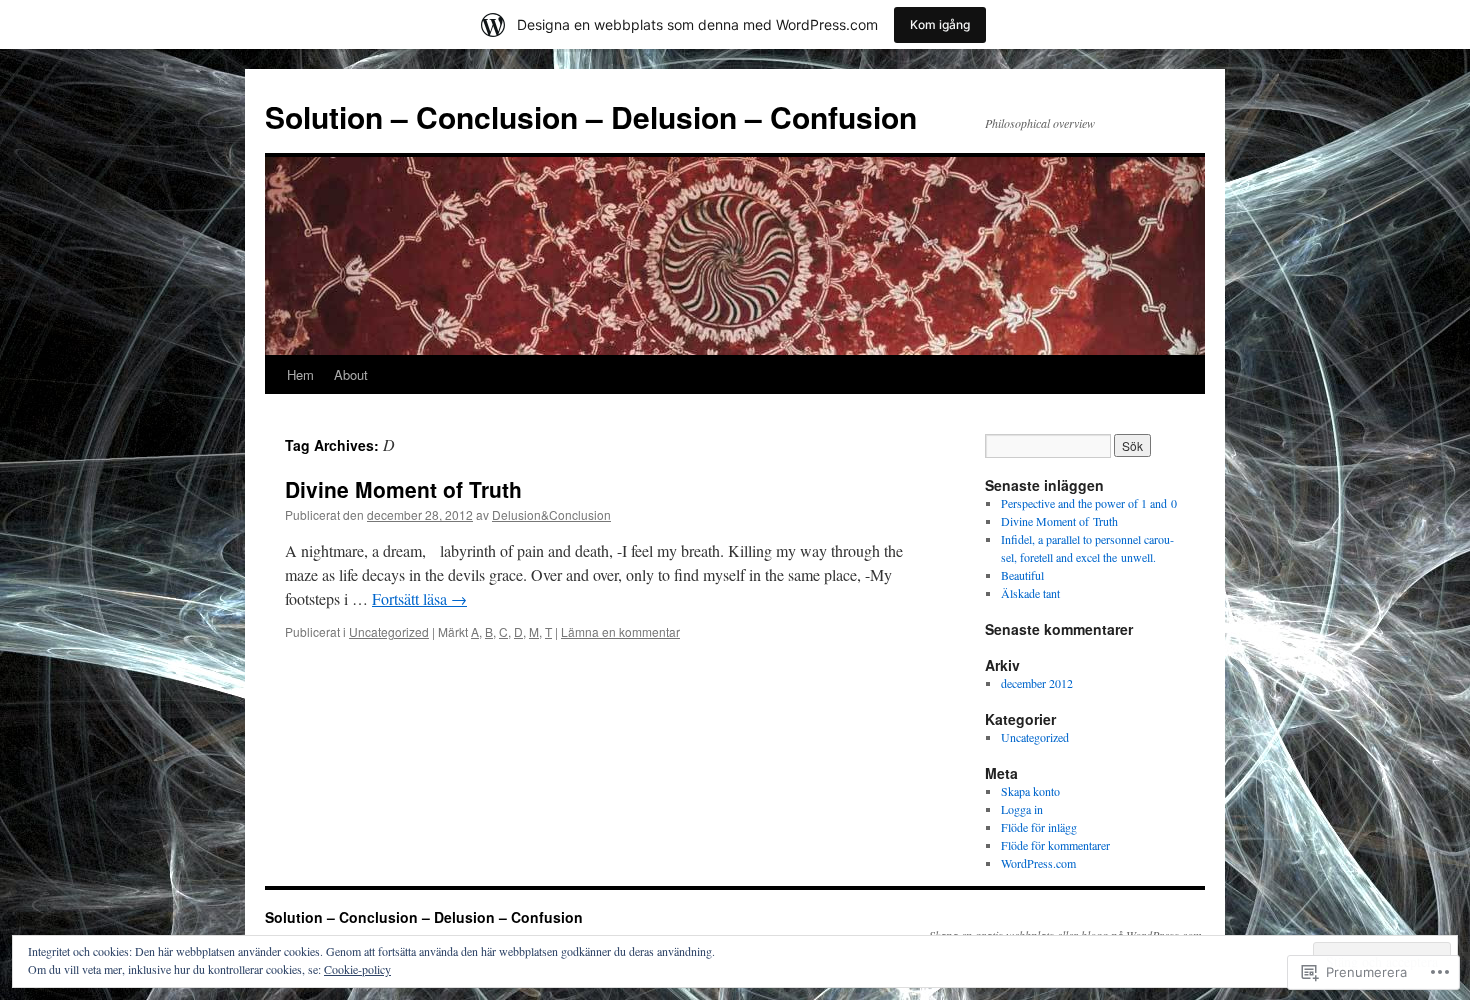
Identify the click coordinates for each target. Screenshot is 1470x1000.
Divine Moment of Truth (403, 489)
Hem (300, 374)
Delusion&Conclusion (551, 514)
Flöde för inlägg (1039, 827)
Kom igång (940, 24)
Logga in (1022, 809)
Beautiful (1022, 575)
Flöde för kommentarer (1055, 845)
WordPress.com (1038, 863)
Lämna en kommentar (620, 631)
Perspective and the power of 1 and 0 (1089, 503)
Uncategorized (389, 631)
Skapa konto (1030, 791)
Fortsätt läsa (419, 598)
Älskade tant (1030, 593)
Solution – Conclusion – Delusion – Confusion (591, 116)
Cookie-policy (357, 969)
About (351, 374)
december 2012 (1037, 683)
